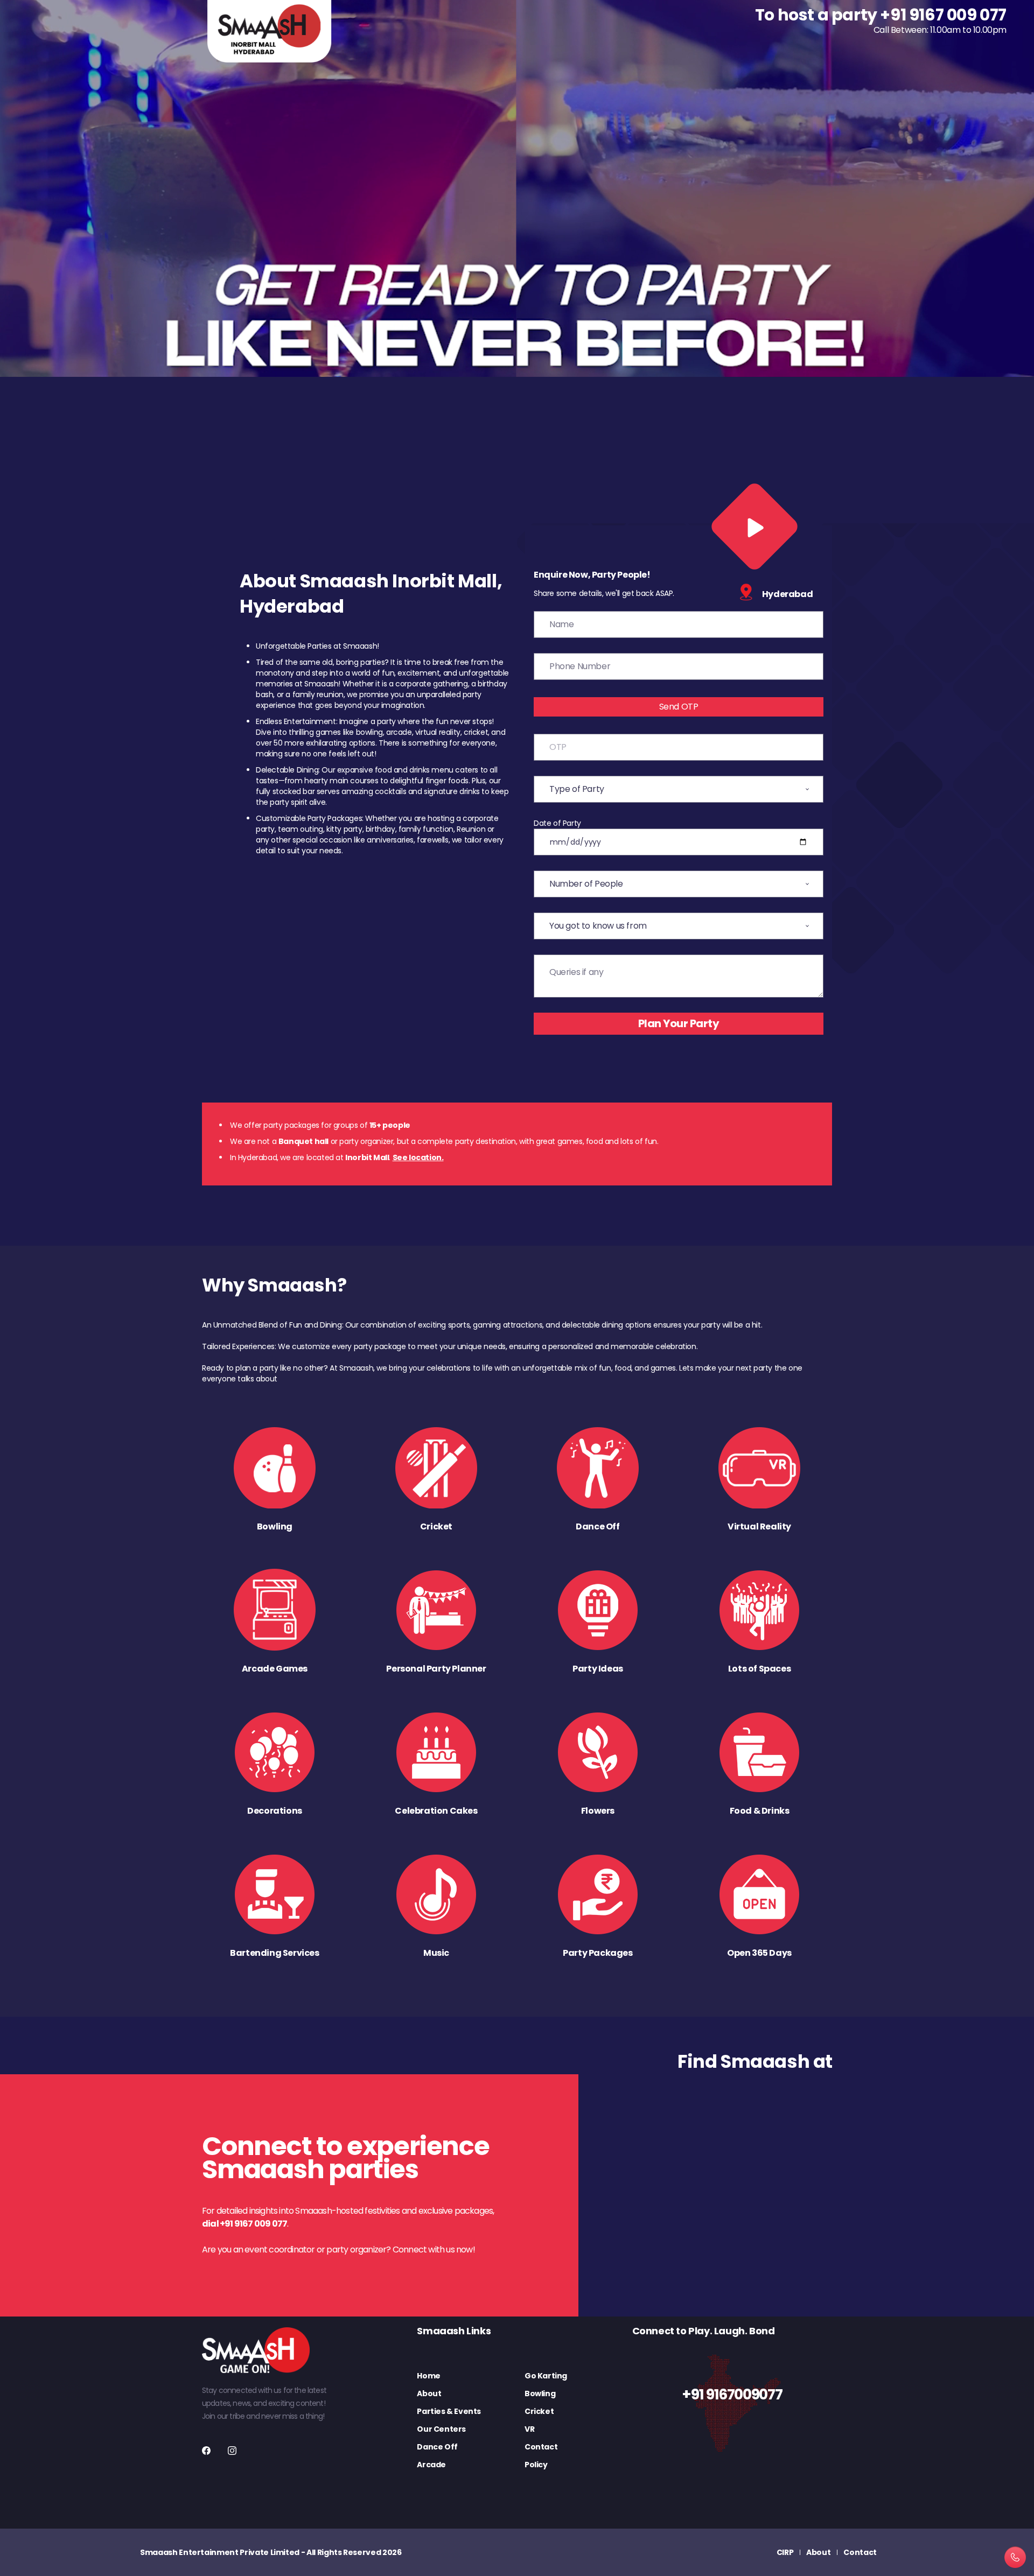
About (429, 2393)
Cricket (539, 2411)
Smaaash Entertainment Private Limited (220, 2552)
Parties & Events (449, 2411)
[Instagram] (232, 2451)
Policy (536, 2465)
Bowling (540, 2393)
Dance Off (437, 2447)
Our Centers (441, 2429)
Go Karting (546, 2376)
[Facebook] (206, 2451)
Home (428, 2376)
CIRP (785, 2552)
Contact (541, 2447)
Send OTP (679, 707)
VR (529, 2429)
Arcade (431, 2465)
